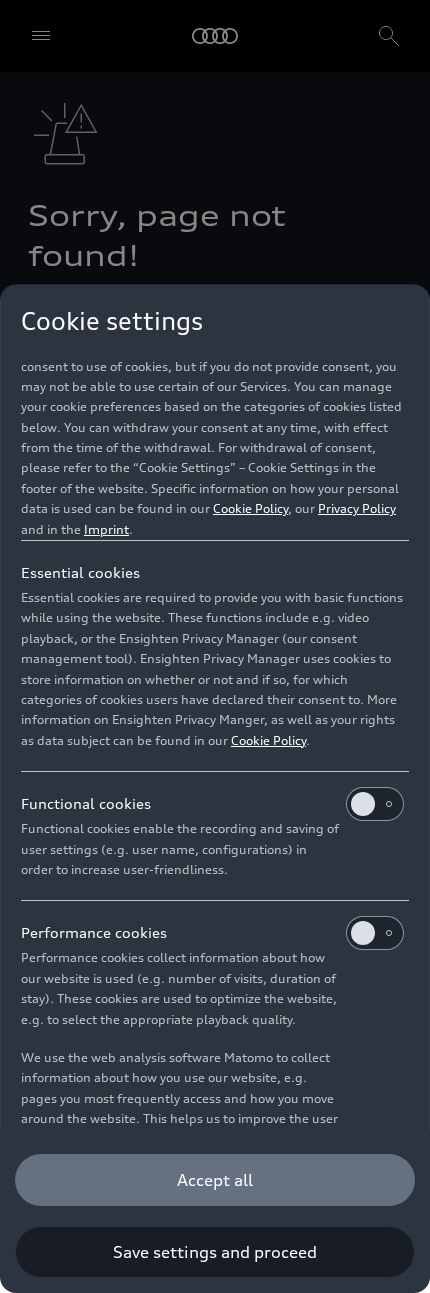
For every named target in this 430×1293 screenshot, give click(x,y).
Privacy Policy (357, 508)
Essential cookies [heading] (80, 572)
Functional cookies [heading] (86, 803)
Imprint (106, 529)
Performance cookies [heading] (94, 932)
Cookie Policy (250, 508)
